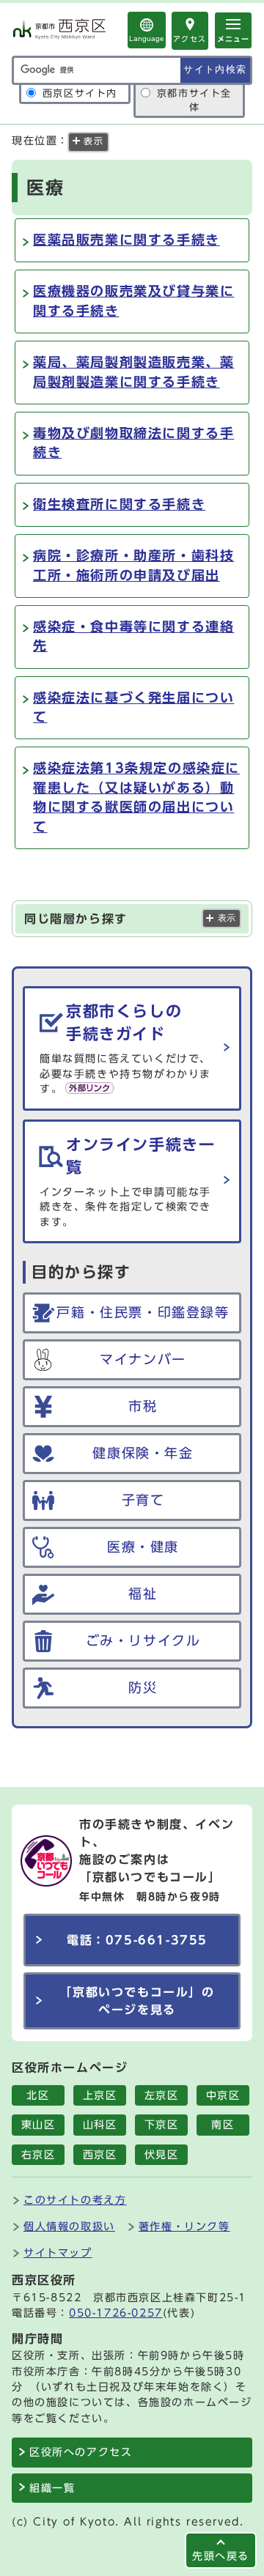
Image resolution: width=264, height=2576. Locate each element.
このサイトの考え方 (75, 2200)
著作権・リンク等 (184, 2226)
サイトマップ (58, 2253)
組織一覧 (52, 2488)
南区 (223, 2125)
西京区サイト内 (80, 93)
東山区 (38, 2125)
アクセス (190, 39)
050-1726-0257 (116, 2313)
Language (147, 38)
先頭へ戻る (221, 2556)
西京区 (100, 2155)
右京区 (38, 2155)
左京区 (162, 2095)
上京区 (100, 2095)
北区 (38, 2095)
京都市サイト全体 (194, 100)
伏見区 (162, 2155)
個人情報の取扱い (69, 2226)
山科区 (100, 2125)
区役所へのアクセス (81, 2452)
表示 (227, 918)
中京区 (223, 2095)
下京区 (162, 2125)
